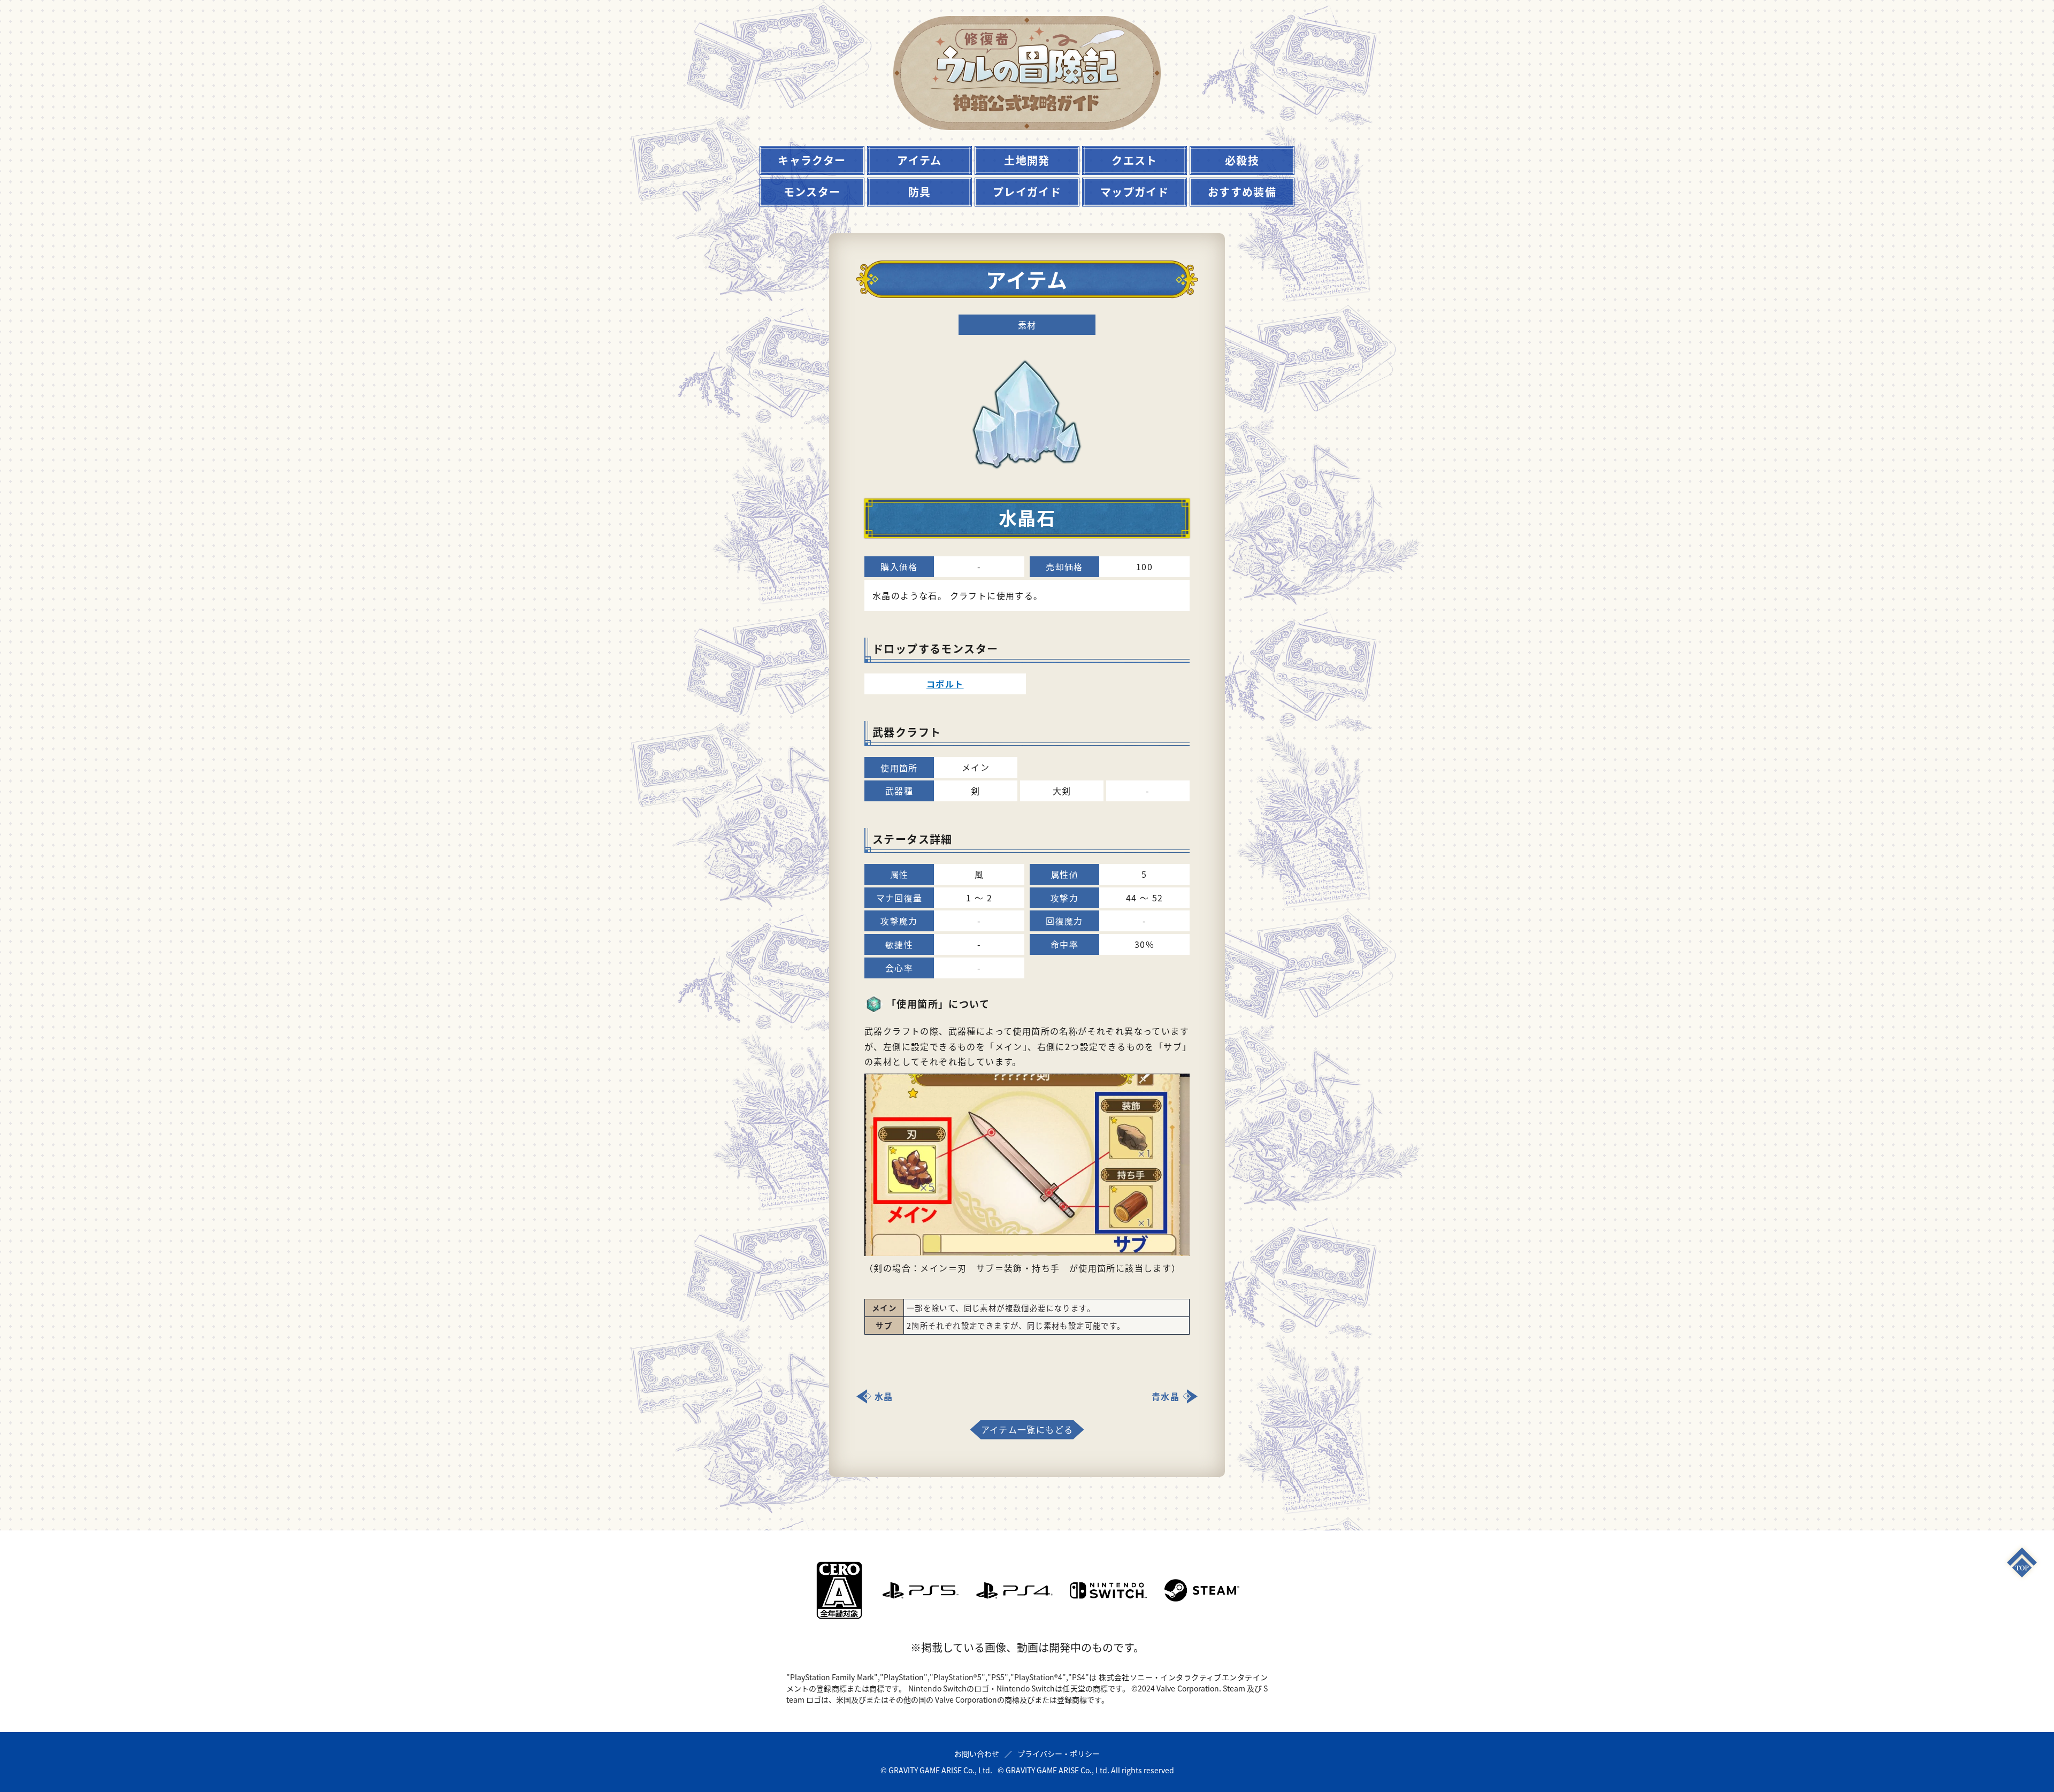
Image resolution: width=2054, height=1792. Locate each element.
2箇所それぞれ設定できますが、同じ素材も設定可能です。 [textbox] (1016, 1325)
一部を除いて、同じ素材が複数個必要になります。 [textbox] (1001, 1308)
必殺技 (1242, 160)
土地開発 (1027, 160)
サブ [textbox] (884, 1325)
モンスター (812, 192)
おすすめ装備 (1242, 192)
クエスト (1135, 160)
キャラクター (812, 160)
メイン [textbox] (884, 1308)
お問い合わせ (977, 1753)
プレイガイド (1027, 192)
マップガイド (1135, 192)
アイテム (919, 160)
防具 (920, 192)
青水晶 (1166, 1396)
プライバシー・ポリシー (1059, 1753)
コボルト (945, 684)
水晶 (884, 1396)
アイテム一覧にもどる (1027, 1429)
